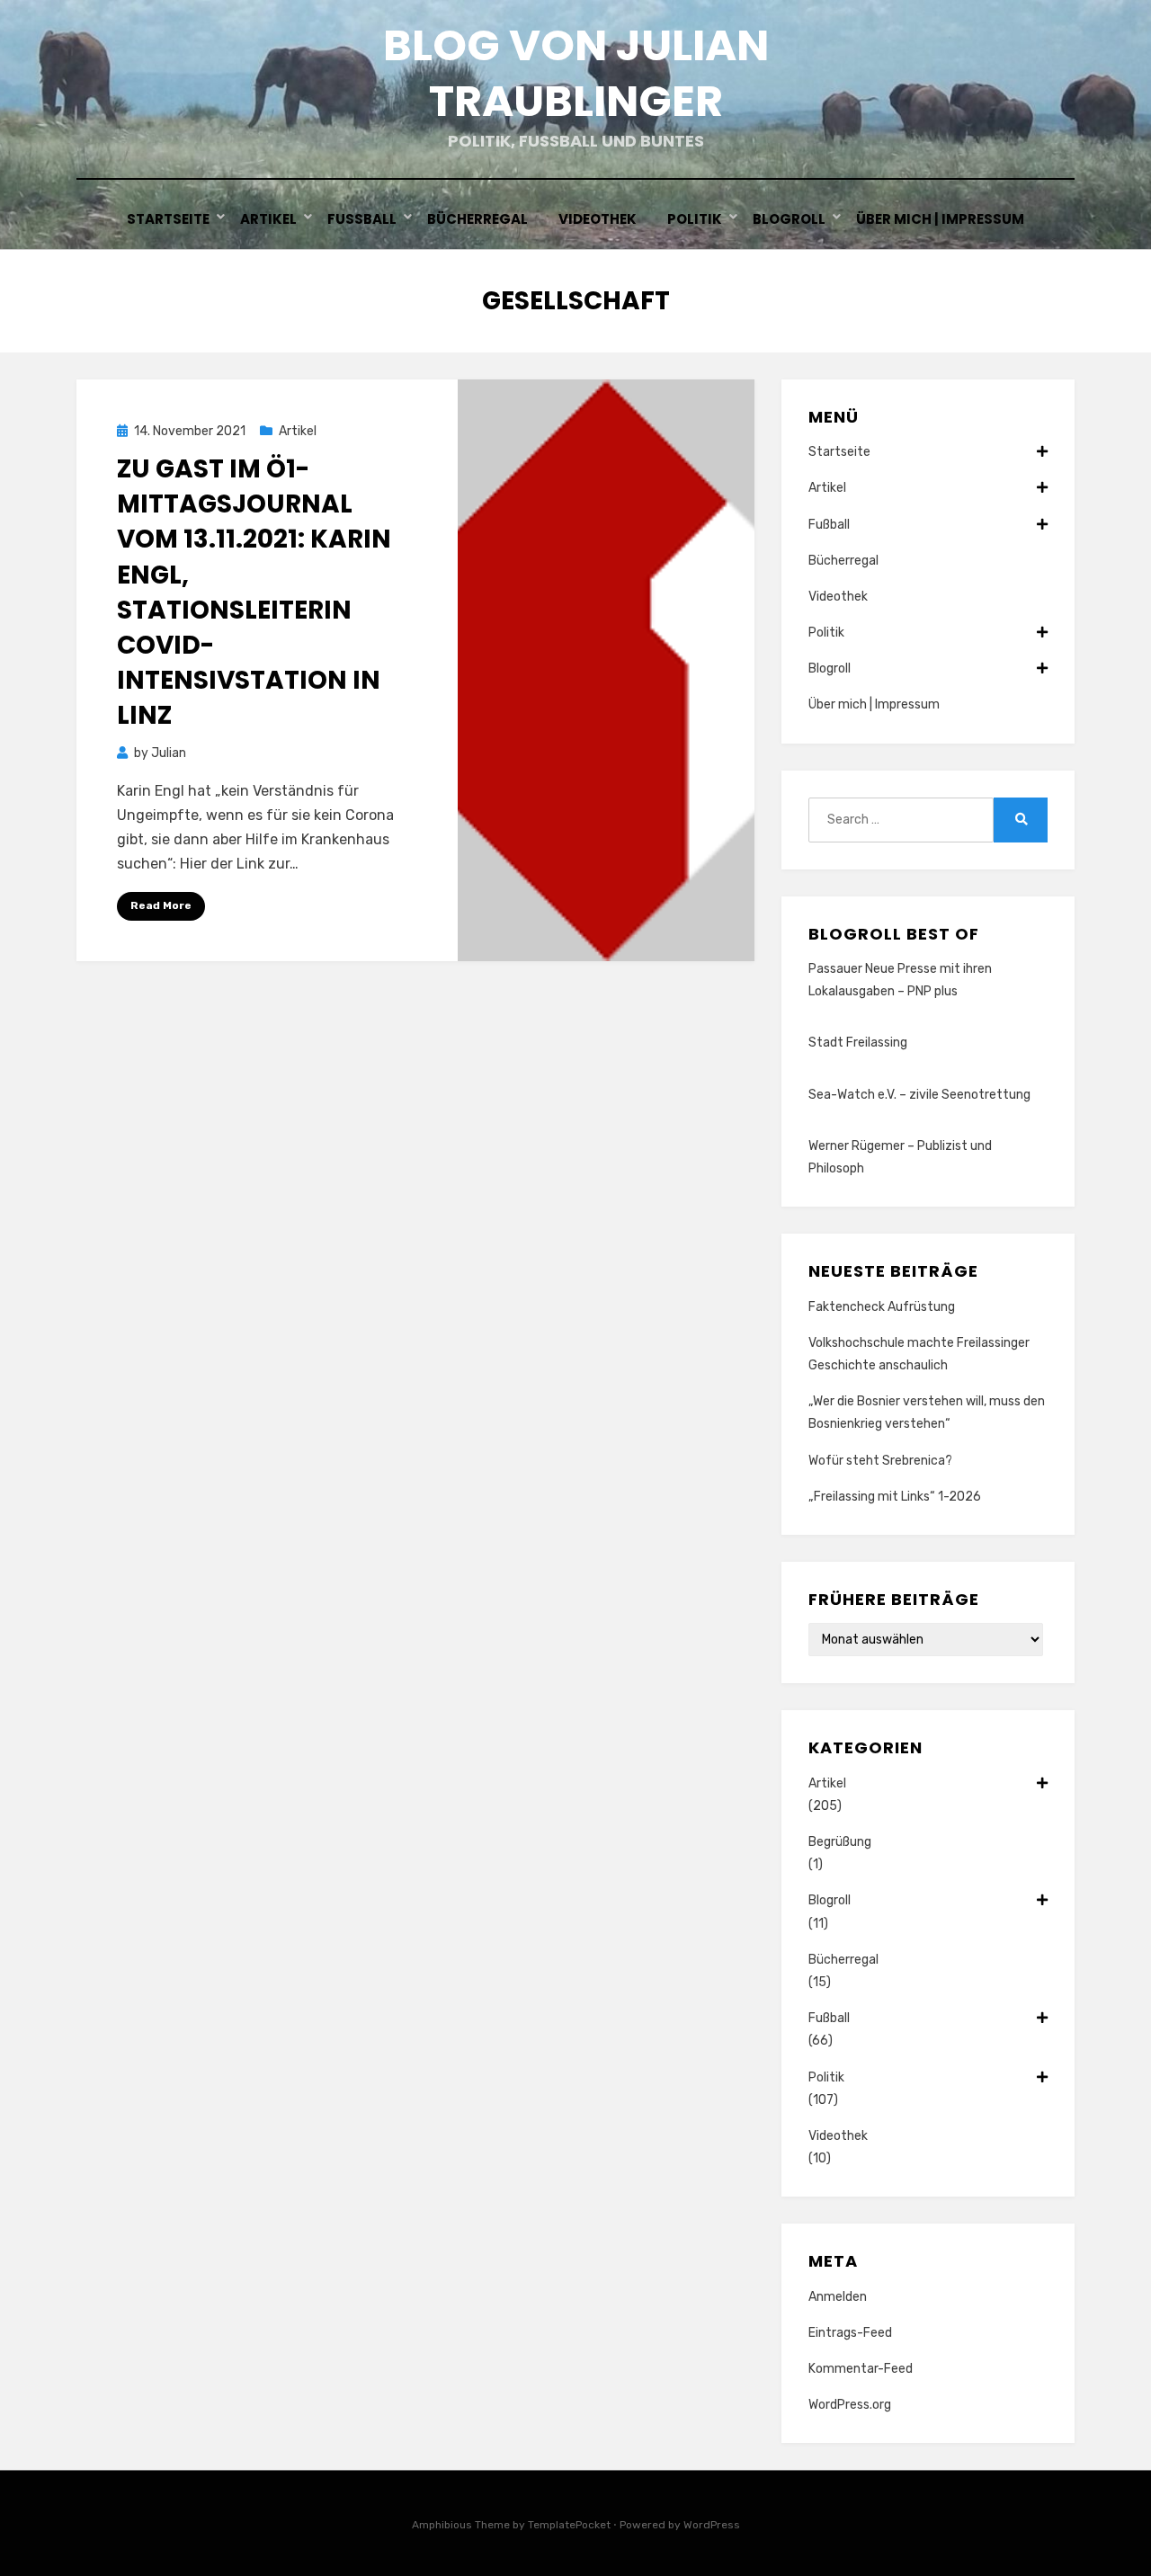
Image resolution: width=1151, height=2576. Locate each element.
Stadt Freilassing (858, 1043)
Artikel (268, 219)
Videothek (598, 219)
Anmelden (838, 2297)
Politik (695, 219)
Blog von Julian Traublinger (576, 73)
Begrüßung (840, 1842)
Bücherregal (477, 219)
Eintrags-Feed (850, 2333)
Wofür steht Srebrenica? (880, 1461)
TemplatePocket (569, 2525)
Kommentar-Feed (861, 2369)
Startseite (168, 219)
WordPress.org (850, 2405)
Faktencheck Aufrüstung (882, 1307)
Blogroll (789, 219)
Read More (161, 905)
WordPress (712, 2525)
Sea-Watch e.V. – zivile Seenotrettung (919, 1095)
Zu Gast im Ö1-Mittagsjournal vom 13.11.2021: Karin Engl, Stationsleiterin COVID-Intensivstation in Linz (254, 592)
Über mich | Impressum (940, 219)
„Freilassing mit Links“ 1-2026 (895, 1497)
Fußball (362, 219)
